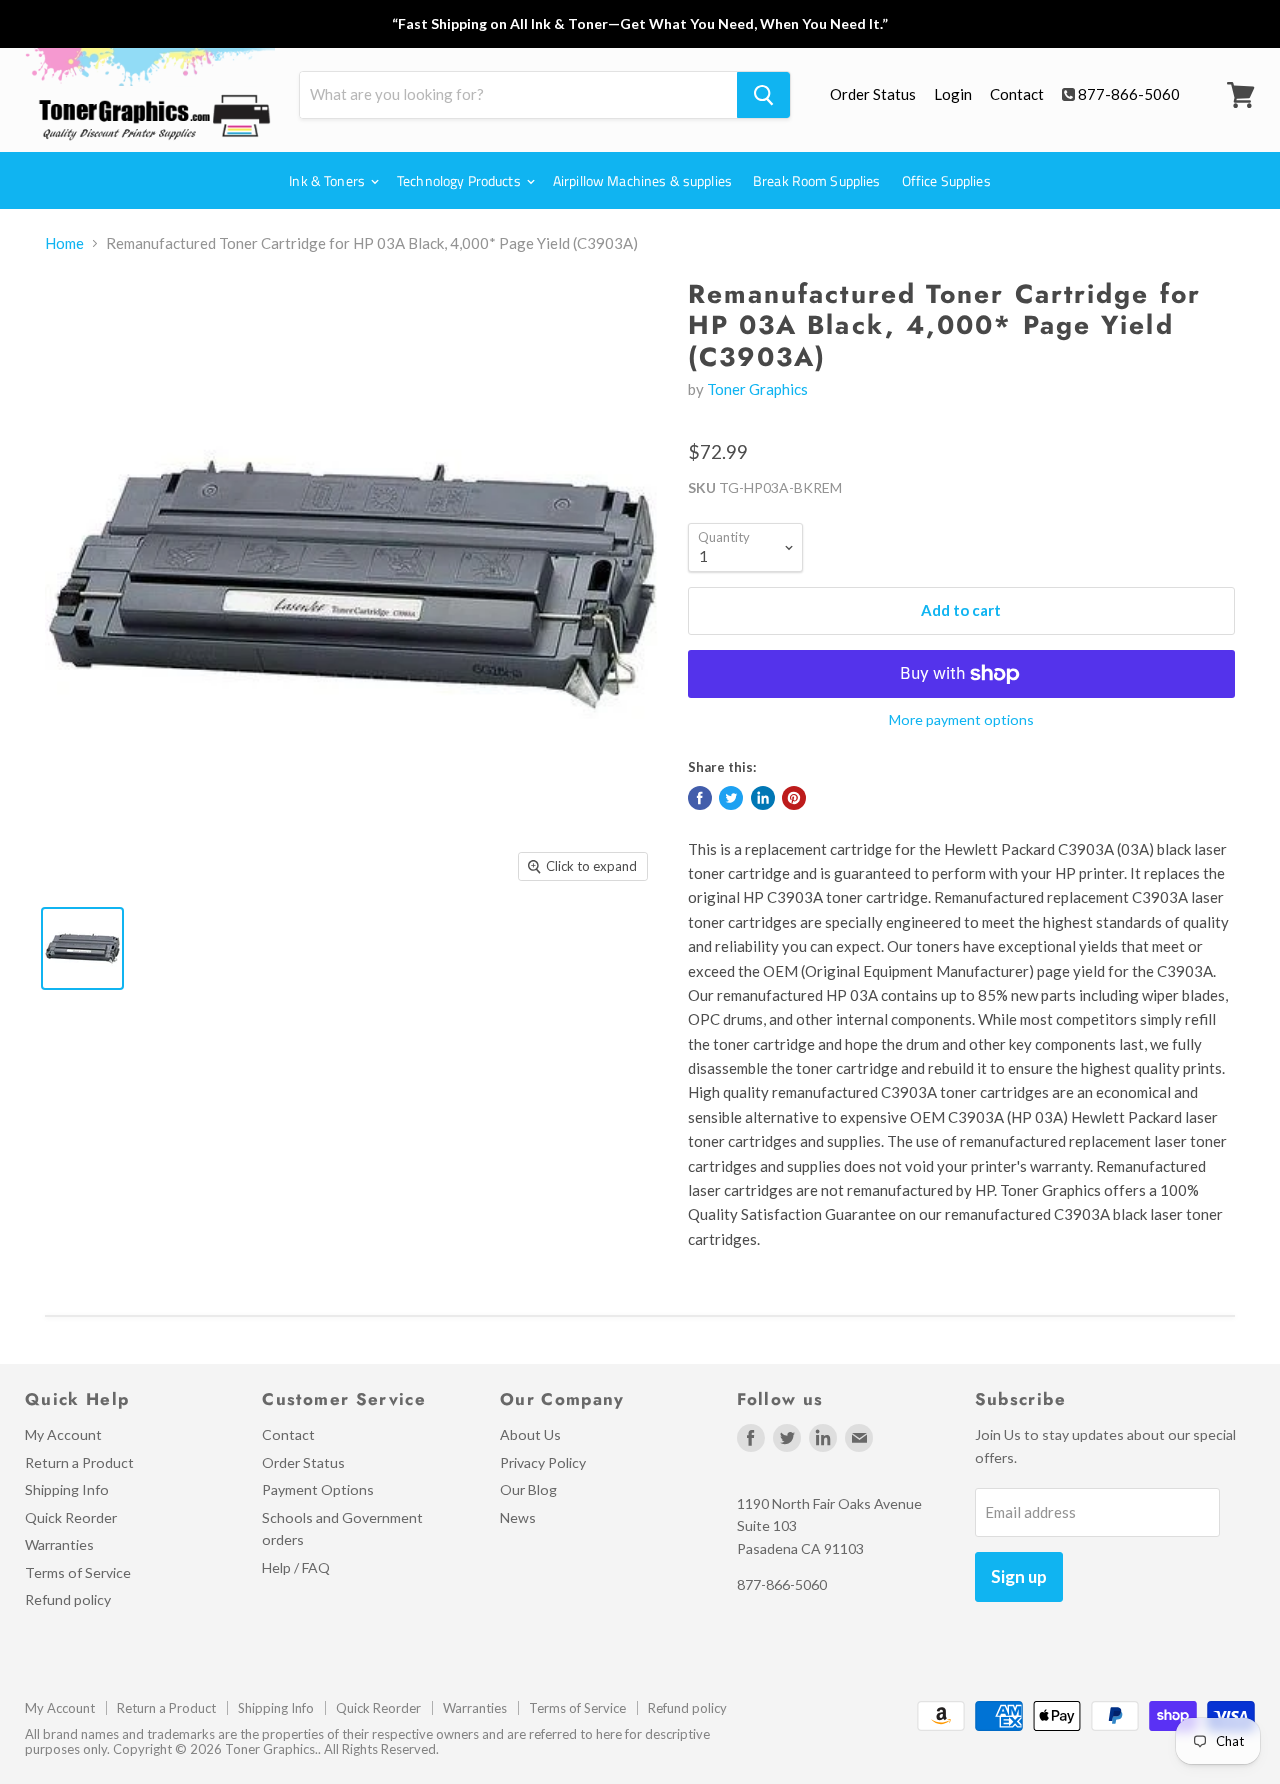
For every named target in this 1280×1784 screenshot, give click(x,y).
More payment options (961, 720)
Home (64, 243)
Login (953, 94)
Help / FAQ (296, 1567)
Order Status (873, 94)
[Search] (763, 95)
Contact (1017, 94)
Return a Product (79, 1462)
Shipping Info (67, 1489)
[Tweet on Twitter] (731, 798)
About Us (530, 1434)
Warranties (59, 1544)
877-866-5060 (1129, 94)
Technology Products (460, 180)
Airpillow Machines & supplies (642, 180)
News (518, 1517)
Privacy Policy (543, 1462)
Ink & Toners (328, 180)
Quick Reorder (71, 1517)
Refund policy (68, 1599)
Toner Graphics (757, 389)
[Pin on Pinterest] (794, 798)
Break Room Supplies (817, 180)
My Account (63, 1434)
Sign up (1019, 1576)
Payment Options (318, 1489)
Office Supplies (946, 180)
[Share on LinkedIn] (763, 798)
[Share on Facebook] (700, 798)
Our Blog (528, 1489)
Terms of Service (78, 1572)
